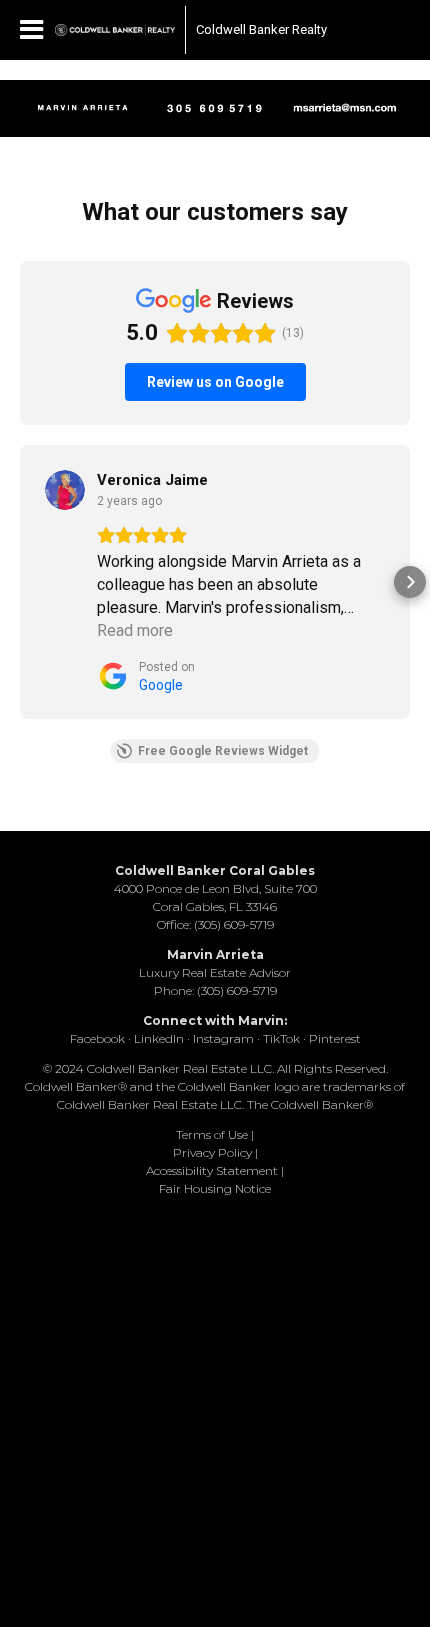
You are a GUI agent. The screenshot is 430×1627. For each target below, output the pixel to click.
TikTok (281, 1038)
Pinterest (335, 1038)
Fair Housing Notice (215, 1188)
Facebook (97, 1038)
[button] (20, 582)
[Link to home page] (115, 30)
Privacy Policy (212, 1152)
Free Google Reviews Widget (223, 751)
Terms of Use (212, 1134)
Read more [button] (135, 630)
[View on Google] (65, 490)
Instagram (223, 1038)
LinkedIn (159, 1038)
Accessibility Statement (212, 1170)
